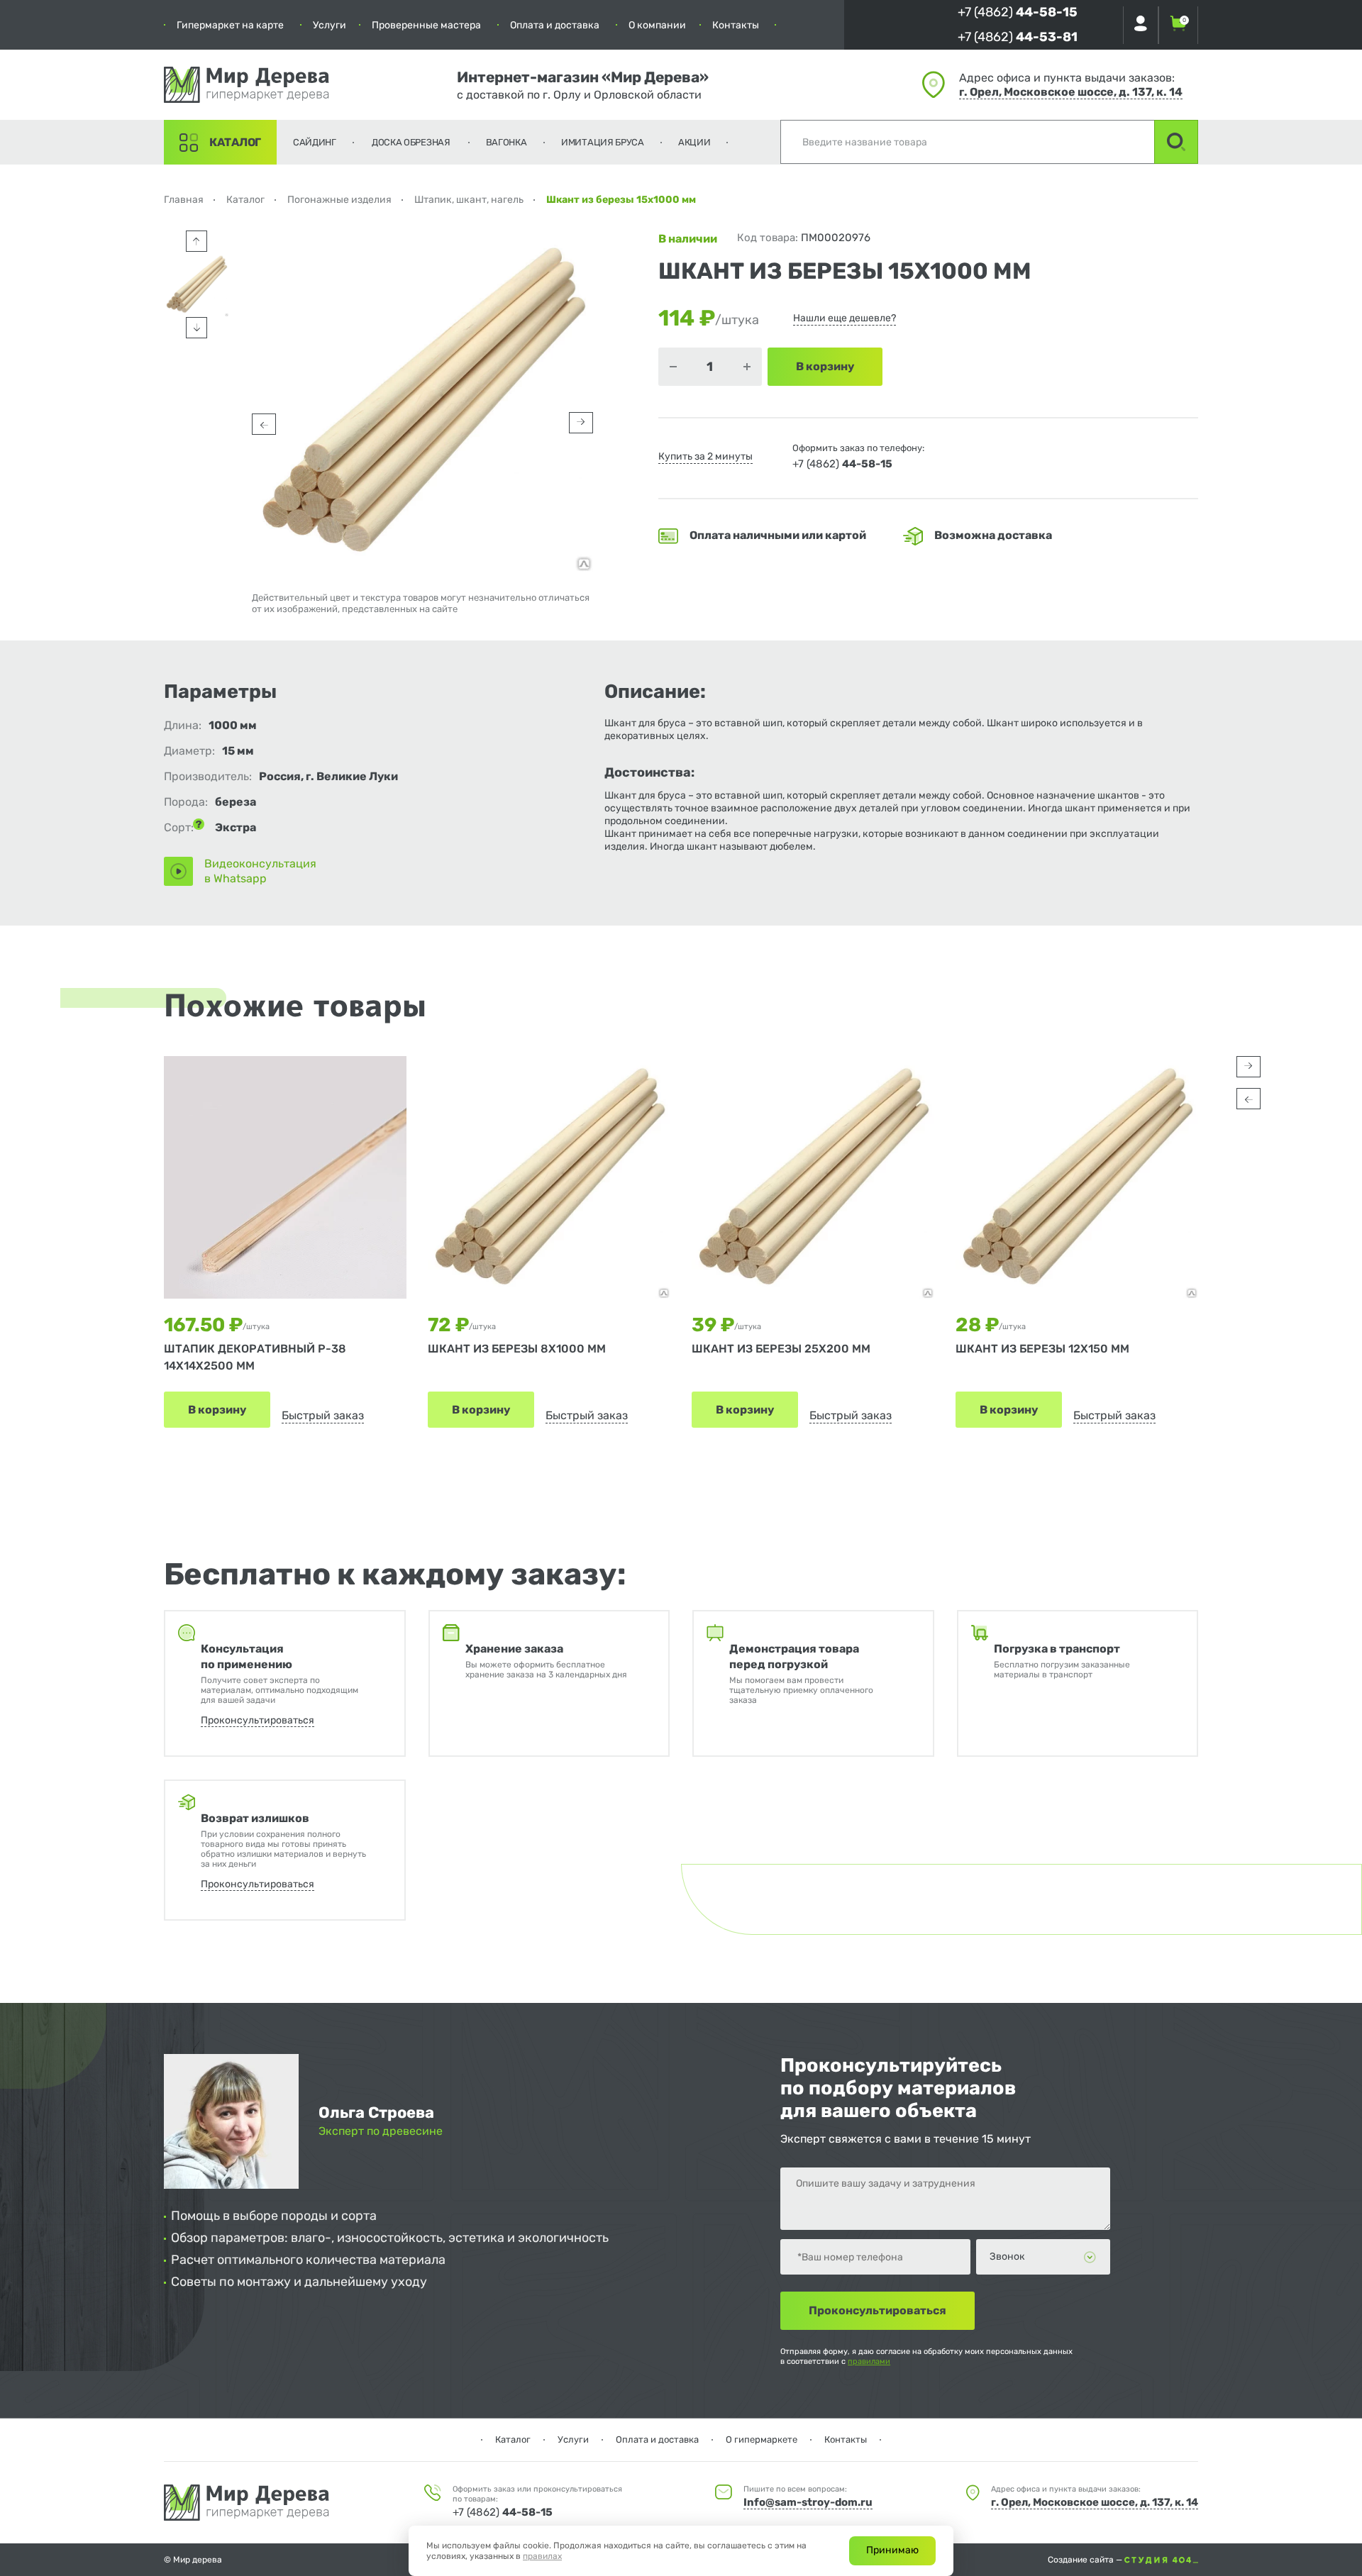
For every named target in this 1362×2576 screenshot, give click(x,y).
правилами (869, 2361)
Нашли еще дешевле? (845, 318)
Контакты (736, 25)
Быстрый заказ (323, 1415)
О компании (657, 25)
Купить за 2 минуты (705, 456)
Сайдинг (315, 142)
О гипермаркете (762, 2439)
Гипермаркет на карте (230, 25)
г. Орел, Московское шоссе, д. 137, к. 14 (1071, 92)
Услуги (330, 25)
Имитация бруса (603, 142)
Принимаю (892, 2550)
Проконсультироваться (258, 1720)
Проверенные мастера (426, 25)
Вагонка (506, 142)
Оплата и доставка (555, 25)
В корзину (217, 1410)
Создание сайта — (1086, 2560)
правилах (542, 2556)
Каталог (235, 142)
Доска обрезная (411, 142)
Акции (694, 142)
